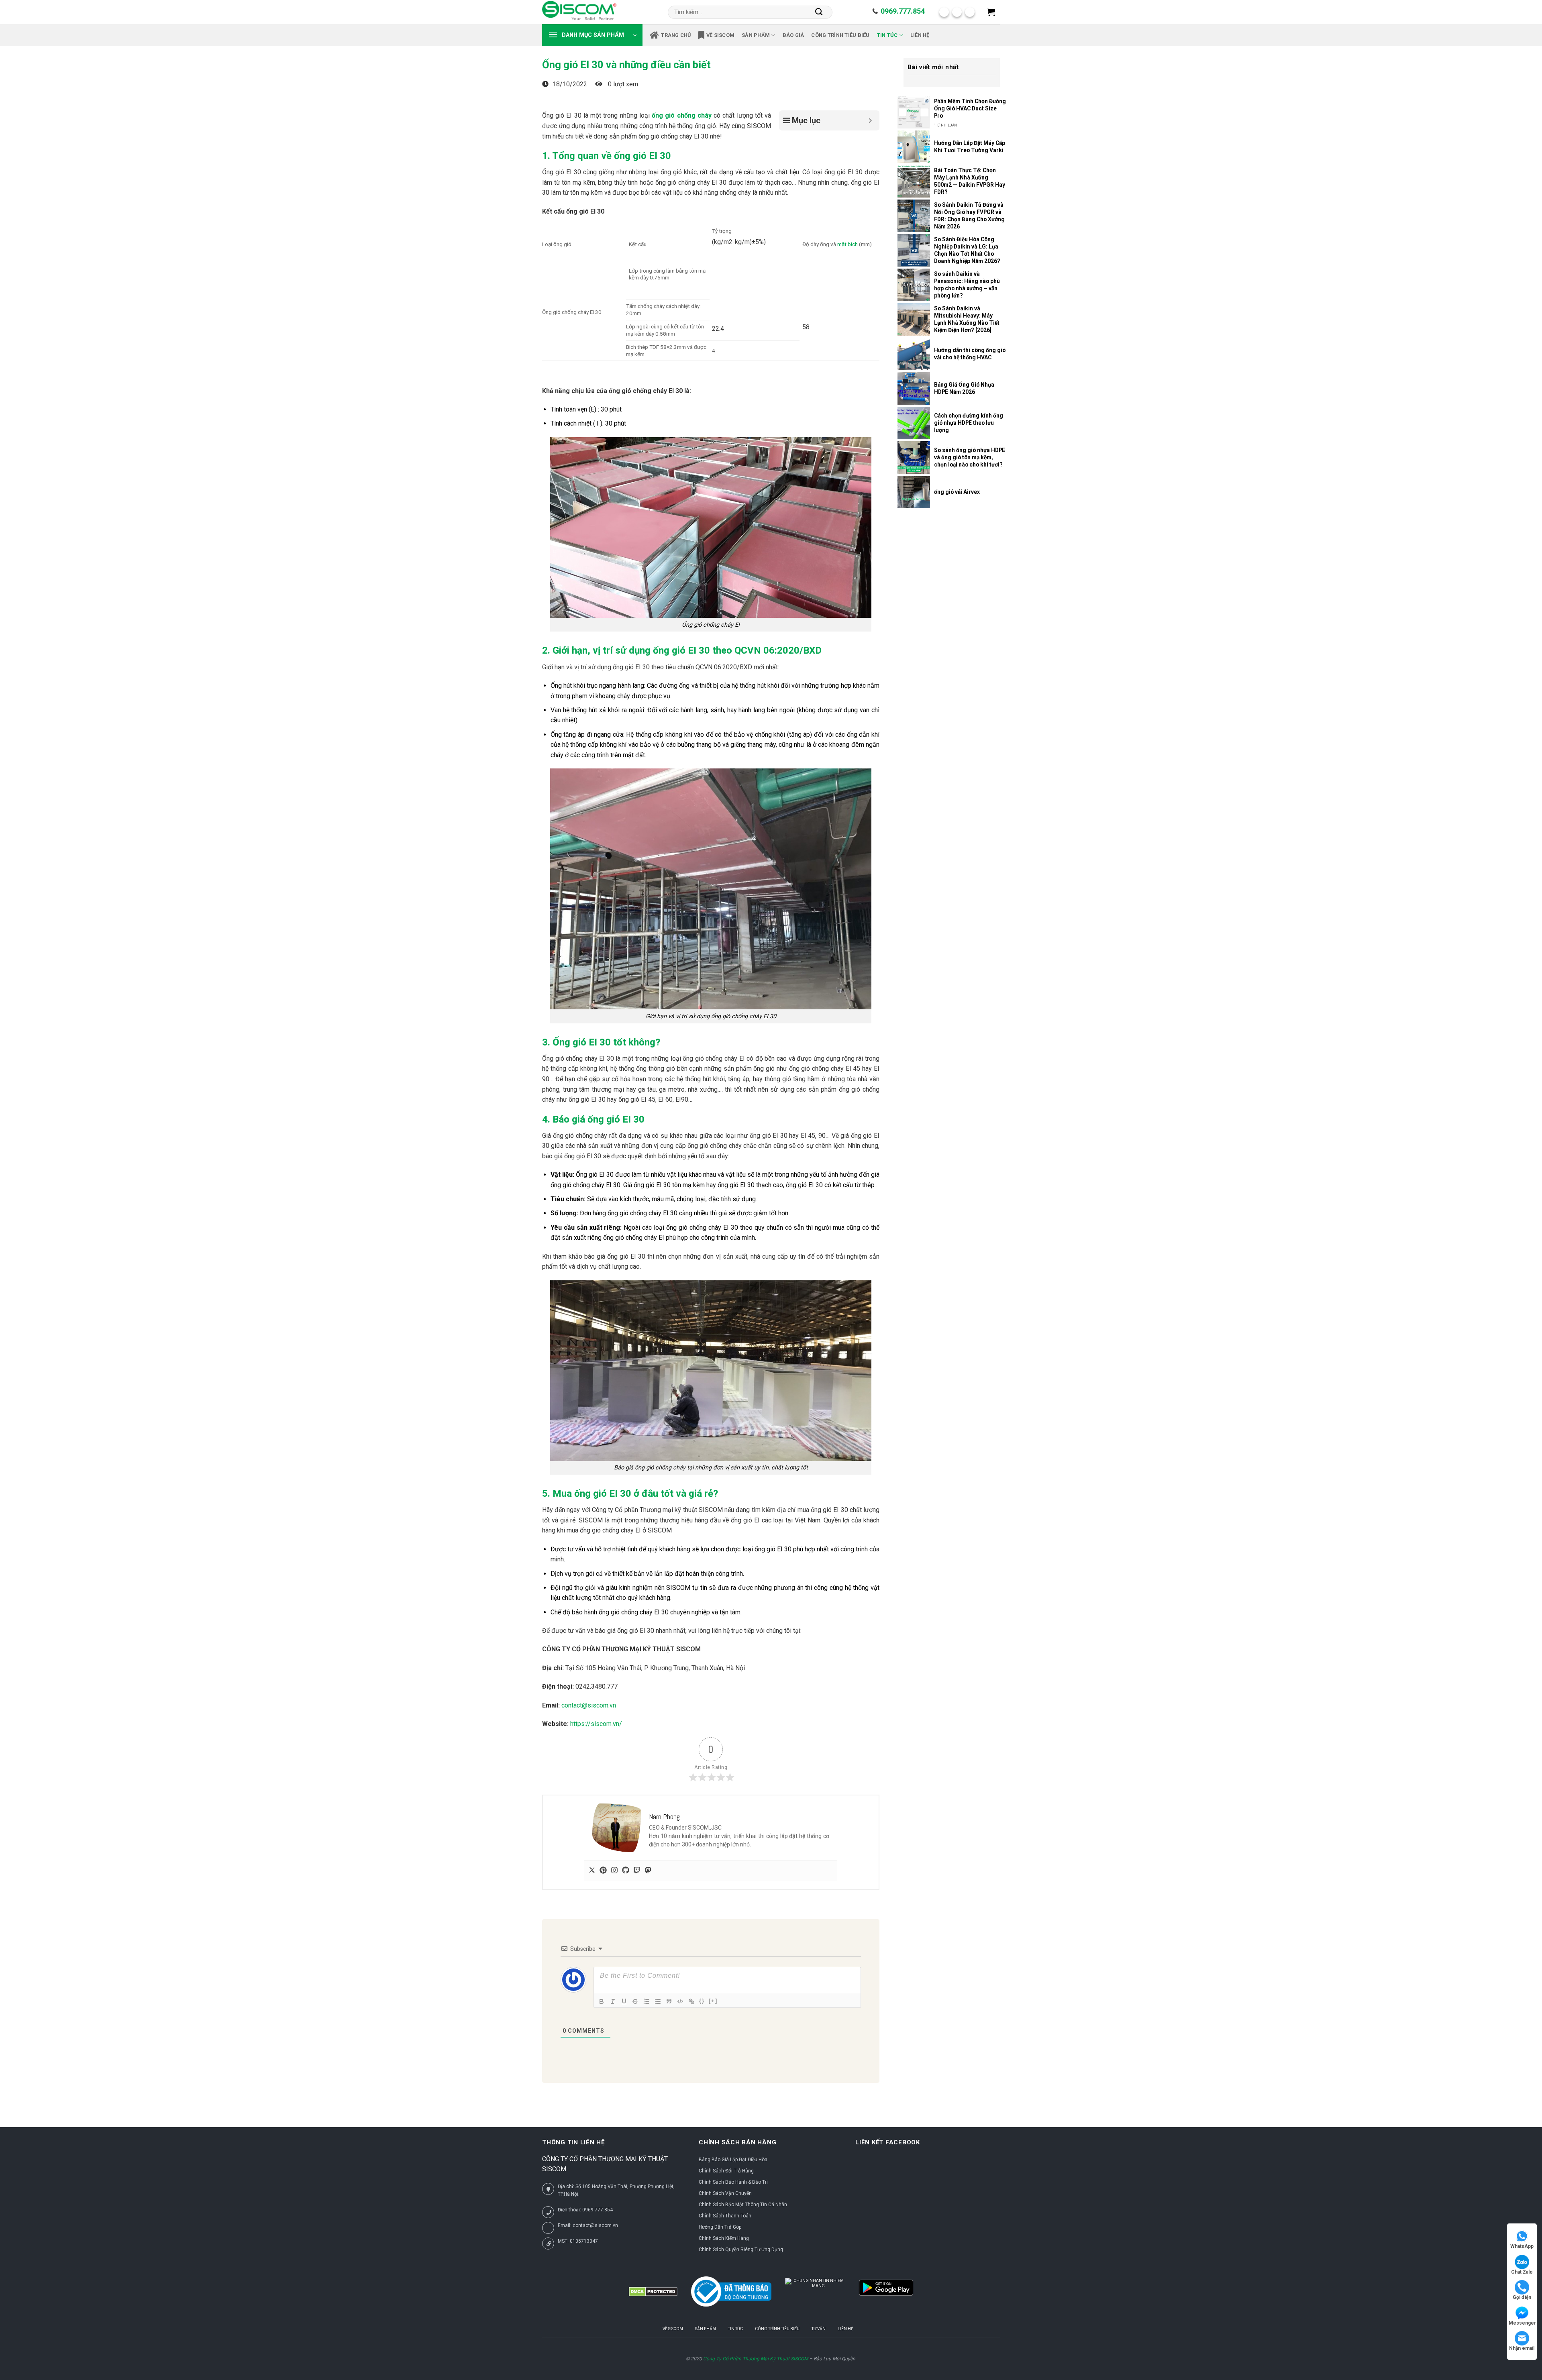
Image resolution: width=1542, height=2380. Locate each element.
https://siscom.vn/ (596, 1724)
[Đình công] (635, 2001)
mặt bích (847, 244)
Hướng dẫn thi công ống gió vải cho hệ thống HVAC (970, 354)
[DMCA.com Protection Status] (653, 2292)
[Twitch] (637, 1871)
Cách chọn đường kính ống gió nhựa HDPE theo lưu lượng (969, 423)
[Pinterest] (603, 1871)
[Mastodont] (648, 1871)
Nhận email (1522, 2348)
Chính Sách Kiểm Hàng (724, 2238)
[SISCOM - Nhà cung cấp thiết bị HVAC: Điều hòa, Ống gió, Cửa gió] (579, 12)
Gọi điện (1522, 2297)
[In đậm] (602, 2001)
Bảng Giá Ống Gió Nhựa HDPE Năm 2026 (964, 388)
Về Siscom (720, 35)
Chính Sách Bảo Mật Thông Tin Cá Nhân (743, 2205)
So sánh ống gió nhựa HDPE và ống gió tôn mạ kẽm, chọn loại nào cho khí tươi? (970, 457)
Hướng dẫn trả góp (720, 2227)
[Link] (691, 2001)
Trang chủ (676, 35)
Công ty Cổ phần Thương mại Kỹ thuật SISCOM (756, 2359)
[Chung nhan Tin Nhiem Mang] (815, 2292)
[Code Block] (680, 2001)
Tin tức (887, 35)
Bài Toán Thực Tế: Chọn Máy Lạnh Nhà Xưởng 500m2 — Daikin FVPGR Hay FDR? (970, 181)
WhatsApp (1522, 2246)
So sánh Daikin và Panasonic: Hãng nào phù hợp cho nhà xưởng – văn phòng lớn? (967, 285)
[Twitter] (592, 1871)
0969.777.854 (903, 11)
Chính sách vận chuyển (725, 2193)
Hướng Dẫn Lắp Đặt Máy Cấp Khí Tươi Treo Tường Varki (970, 147)
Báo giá (793, 35)
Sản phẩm (756, 35)
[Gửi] (819, 12)
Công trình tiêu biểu (840, 35)
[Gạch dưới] (624, 2001)
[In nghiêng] (613, 2001)
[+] (713, 2001)
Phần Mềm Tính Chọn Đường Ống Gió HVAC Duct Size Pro (970, 108)
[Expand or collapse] (870, 120)
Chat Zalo (1522, 2272)
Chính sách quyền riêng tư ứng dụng (741, 2250)
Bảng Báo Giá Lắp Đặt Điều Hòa (733, 2160)
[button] (991, 12)
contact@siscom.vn (589, 1705)
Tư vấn (819, 2329)
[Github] (626, 1871)
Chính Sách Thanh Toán (725, 2216)
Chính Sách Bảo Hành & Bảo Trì (733, 2182)
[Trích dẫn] (669, 2001)
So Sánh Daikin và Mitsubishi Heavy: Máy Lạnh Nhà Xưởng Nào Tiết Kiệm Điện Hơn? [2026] (967, 319)
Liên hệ (920, 35)
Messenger (1522, 2323)
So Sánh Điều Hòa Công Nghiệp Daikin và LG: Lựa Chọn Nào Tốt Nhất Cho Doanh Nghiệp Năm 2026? (967, 250)
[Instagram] (614, 1871)
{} (702, 2001)
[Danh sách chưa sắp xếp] (658, 2001)
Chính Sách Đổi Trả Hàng (726, 2171)
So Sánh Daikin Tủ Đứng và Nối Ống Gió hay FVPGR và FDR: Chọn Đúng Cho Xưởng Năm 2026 (969, 216)
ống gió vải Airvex (957, 492)
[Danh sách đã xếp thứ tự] (647, 2001)
